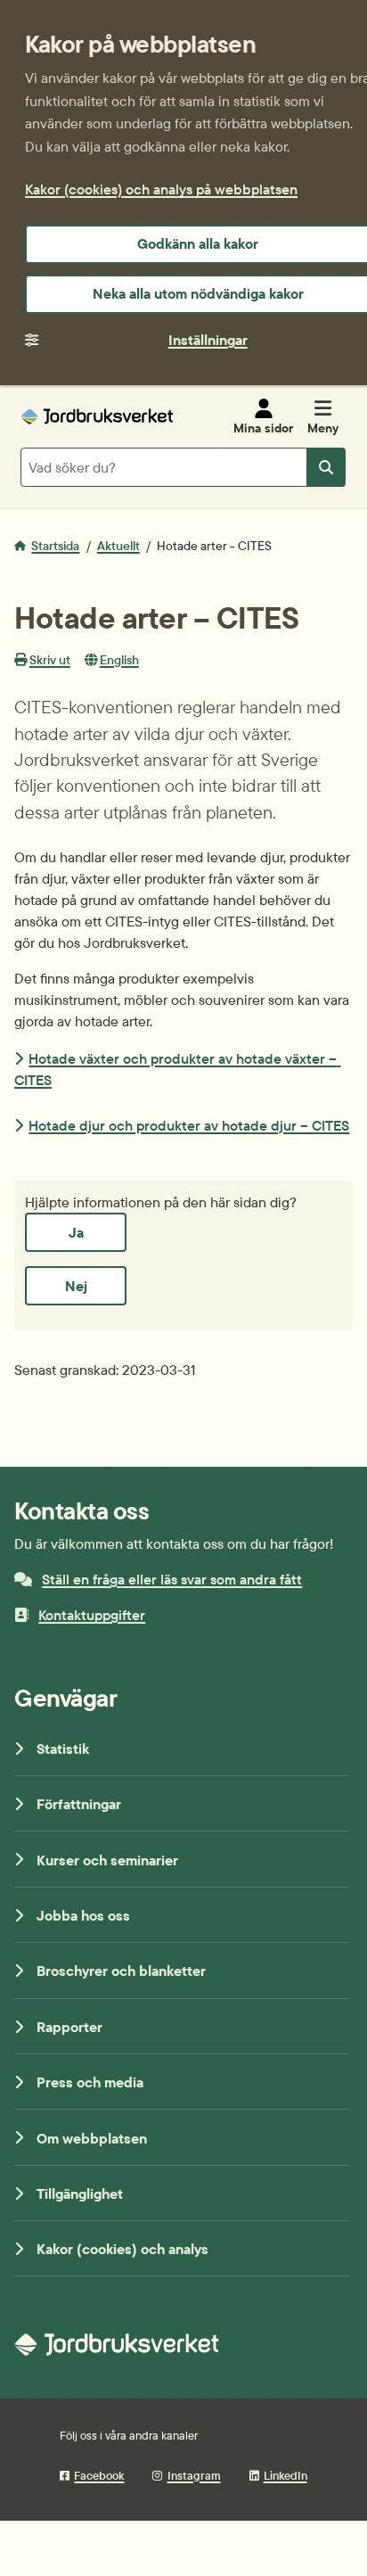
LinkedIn (285, 2475)
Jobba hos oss (83, 1915)
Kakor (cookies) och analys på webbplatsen (161, 189)
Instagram (194, 2475)
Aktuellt (118, 546)
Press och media (90, 2082)
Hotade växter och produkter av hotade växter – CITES (177, 1069)
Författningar (79, 1804)
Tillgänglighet (80, 2193)
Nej (76, 1286)
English (119, 660)
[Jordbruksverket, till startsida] (97, 416)
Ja (76, 1232)
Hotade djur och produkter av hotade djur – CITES (189, 1125)
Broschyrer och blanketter (121, 1971)
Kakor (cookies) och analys (122, 2249)
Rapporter (69, 2027)
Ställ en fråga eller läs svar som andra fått (172, 1579)
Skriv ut (50, 660)
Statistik (63, 1749)
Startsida (55, 546)
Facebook (99, 2475)
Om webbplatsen (92, 2138)
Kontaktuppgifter (92, 1615)
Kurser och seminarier (107, 1860)
